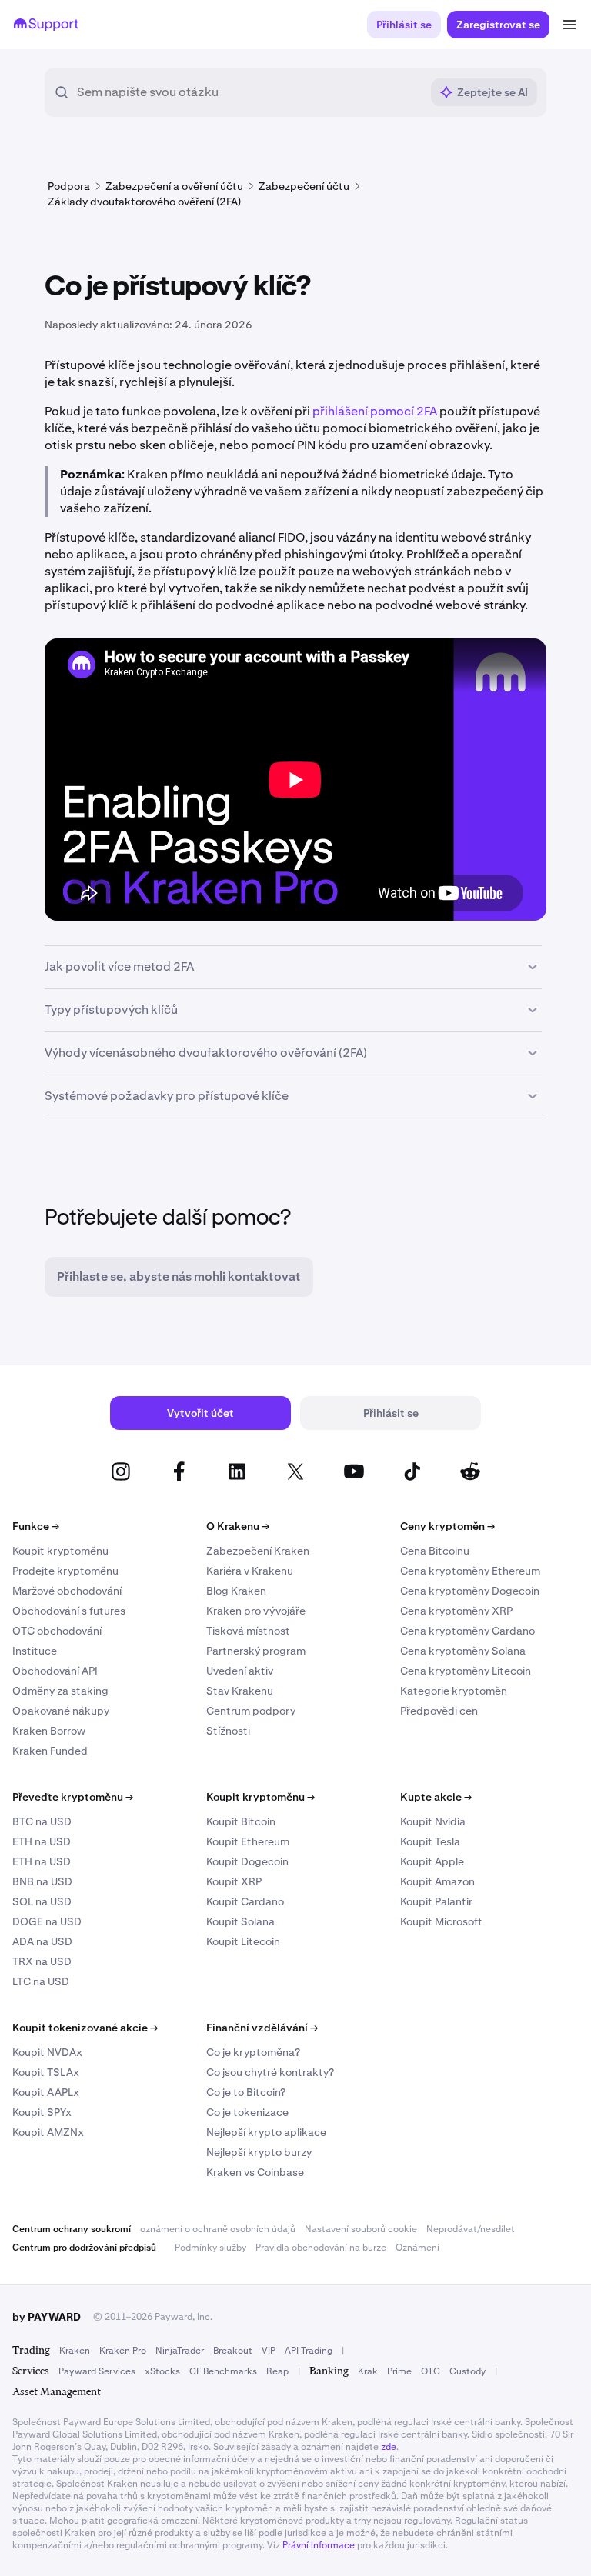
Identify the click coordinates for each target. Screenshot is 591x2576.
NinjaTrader (180, 2351)
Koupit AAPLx (46, 2092)
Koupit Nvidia (433, 1821)
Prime (399, 2371)
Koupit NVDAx (47, 2052)
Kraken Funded (50, 1751)
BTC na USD (42, 1821)
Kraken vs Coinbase (255, 2172)
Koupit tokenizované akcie (85, 2028)
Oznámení (417, 2248)
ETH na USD (42, 1841)
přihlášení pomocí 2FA (375, 411)
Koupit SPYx (42, 2112)
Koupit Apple (432, 1861)
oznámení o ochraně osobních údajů (218, 2229)
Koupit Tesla (430, 1841)
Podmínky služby (210, 2248)
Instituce (35, 1651)
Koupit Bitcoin (241, 1821)
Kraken (75, 2351)
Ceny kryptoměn (447, 1526)
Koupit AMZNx (48, 2132)
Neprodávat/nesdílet (471, 2229)
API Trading (309, 2351)
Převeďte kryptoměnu (73, 1797)
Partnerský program (256, 1651)
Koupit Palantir (436, 1901)
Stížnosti (228, 1731)
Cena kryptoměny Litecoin (466, 1671)
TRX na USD (42, 1961)
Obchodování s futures (69, 1611)
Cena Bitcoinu (435, 1551)
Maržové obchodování (67, 1591)
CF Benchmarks (223, 2371)
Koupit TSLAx (46, 2072)
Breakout (233, 2351)
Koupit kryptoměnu (60, 1551)
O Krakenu (238, 1526)
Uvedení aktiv (240, 1671)
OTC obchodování (57, 1631)
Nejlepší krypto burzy (259, 2152)
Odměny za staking (60, 1691)
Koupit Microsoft (441, 1921)
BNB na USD (42, 1881)
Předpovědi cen (439, 1711)
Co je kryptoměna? (253, 2052)
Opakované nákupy (61, 1711)
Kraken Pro (123, 2351)
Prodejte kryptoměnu (65, 1571)
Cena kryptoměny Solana (463, 1651)
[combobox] (249, 92)
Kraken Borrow (49, 1731)
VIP (269, 2351)
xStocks (162, 2371)
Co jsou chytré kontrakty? (270, 2072)
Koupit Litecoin (243, 1941)
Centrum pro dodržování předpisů (84, 2248)
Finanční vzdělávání (262, 2028)
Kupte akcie (436, 1797)
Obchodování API (55, 1671)
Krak (368, 2371)
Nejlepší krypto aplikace (266, 2132)
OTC (431, 2371)
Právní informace (319, 2545)
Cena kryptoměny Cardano (467, 1631)
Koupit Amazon (437, 1881)
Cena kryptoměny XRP (456, 1611)
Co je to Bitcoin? (246, 2092)
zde (389, 2447)
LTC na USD (41, 1981)
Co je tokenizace (247, 2112)
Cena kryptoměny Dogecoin (470, 1591)
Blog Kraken (236, 1591)
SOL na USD (42, 1901)
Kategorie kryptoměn (454, 1691)
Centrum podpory (251, 1711)
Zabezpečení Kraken (258, 1551)
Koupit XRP (234, 1881)
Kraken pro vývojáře (256, 1611)
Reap (277, 2371)
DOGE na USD (47, 1921)
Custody (467, 2371)
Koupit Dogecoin (247, 1861)
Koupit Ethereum (248, 1841)
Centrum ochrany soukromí (72, 2229)
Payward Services (97, 2371)
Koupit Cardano (245, 1901)
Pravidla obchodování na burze (321, 2248)
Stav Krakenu (240, 1691)
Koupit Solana (240, 1921)
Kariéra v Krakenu (250, 1571)
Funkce (36, 1526)
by (47, 2317)
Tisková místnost (248, 1631)
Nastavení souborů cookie (361, 2229)
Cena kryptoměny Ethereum (470, 1571)
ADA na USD (42, 1941)
